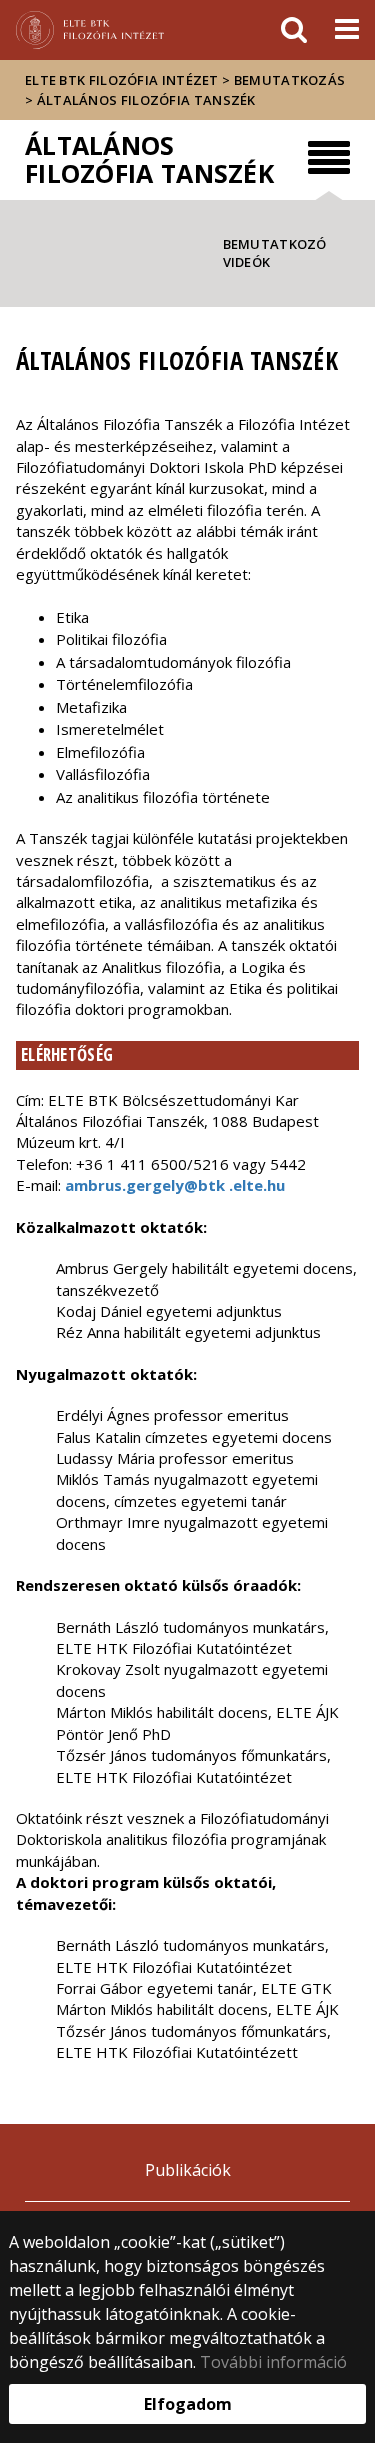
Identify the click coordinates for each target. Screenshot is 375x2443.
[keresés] (294, 30)
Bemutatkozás (290, 80)
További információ (273, 2362)
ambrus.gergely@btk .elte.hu (175, 1185)
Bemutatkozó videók (275, 253)
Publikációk (188, 2170)
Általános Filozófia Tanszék (146, 100)
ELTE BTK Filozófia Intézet (122, 80)
